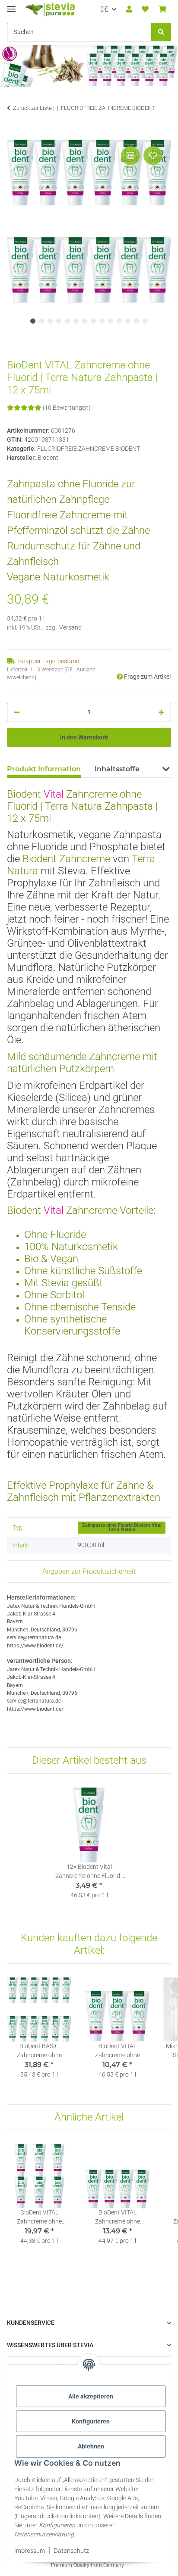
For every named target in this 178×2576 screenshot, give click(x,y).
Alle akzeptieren (91, 2396)
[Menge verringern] (17, 712)
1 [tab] (33, 321)
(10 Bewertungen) (67, 408)
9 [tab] (102, 321)
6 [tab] (76, 321)
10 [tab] (111, 321)
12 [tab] (128, 321)
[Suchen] (161, 32)
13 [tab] (137, 321)
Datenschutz (71, 2550)
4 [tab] (59, 321)
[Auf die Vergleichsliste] (130, 156)
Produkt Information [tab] (44, 769)
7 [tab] (85, 321)
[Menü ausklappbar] (11, 5)
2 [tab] (41, 321)
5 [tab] (67, 321)
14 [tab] (145, 321)
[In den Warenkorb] (14, 134)
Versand (70, 627)
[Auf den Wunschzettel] (153, 156)
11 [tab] (119, 321)
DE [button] (104, 9)
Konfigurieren (91, 2421)
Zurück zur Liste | (34, 108)
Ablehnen (91, 2446)
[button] (129, 9)
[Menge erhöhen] (161, 712)
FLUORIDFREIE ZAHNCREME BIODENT (89, 449)
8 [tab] (93, 321)
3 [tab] (50, 321)
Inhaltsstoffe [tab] (117, 769)
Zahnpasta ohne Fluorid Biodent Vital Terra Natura (122, 1528)
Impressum (30, 2550)
